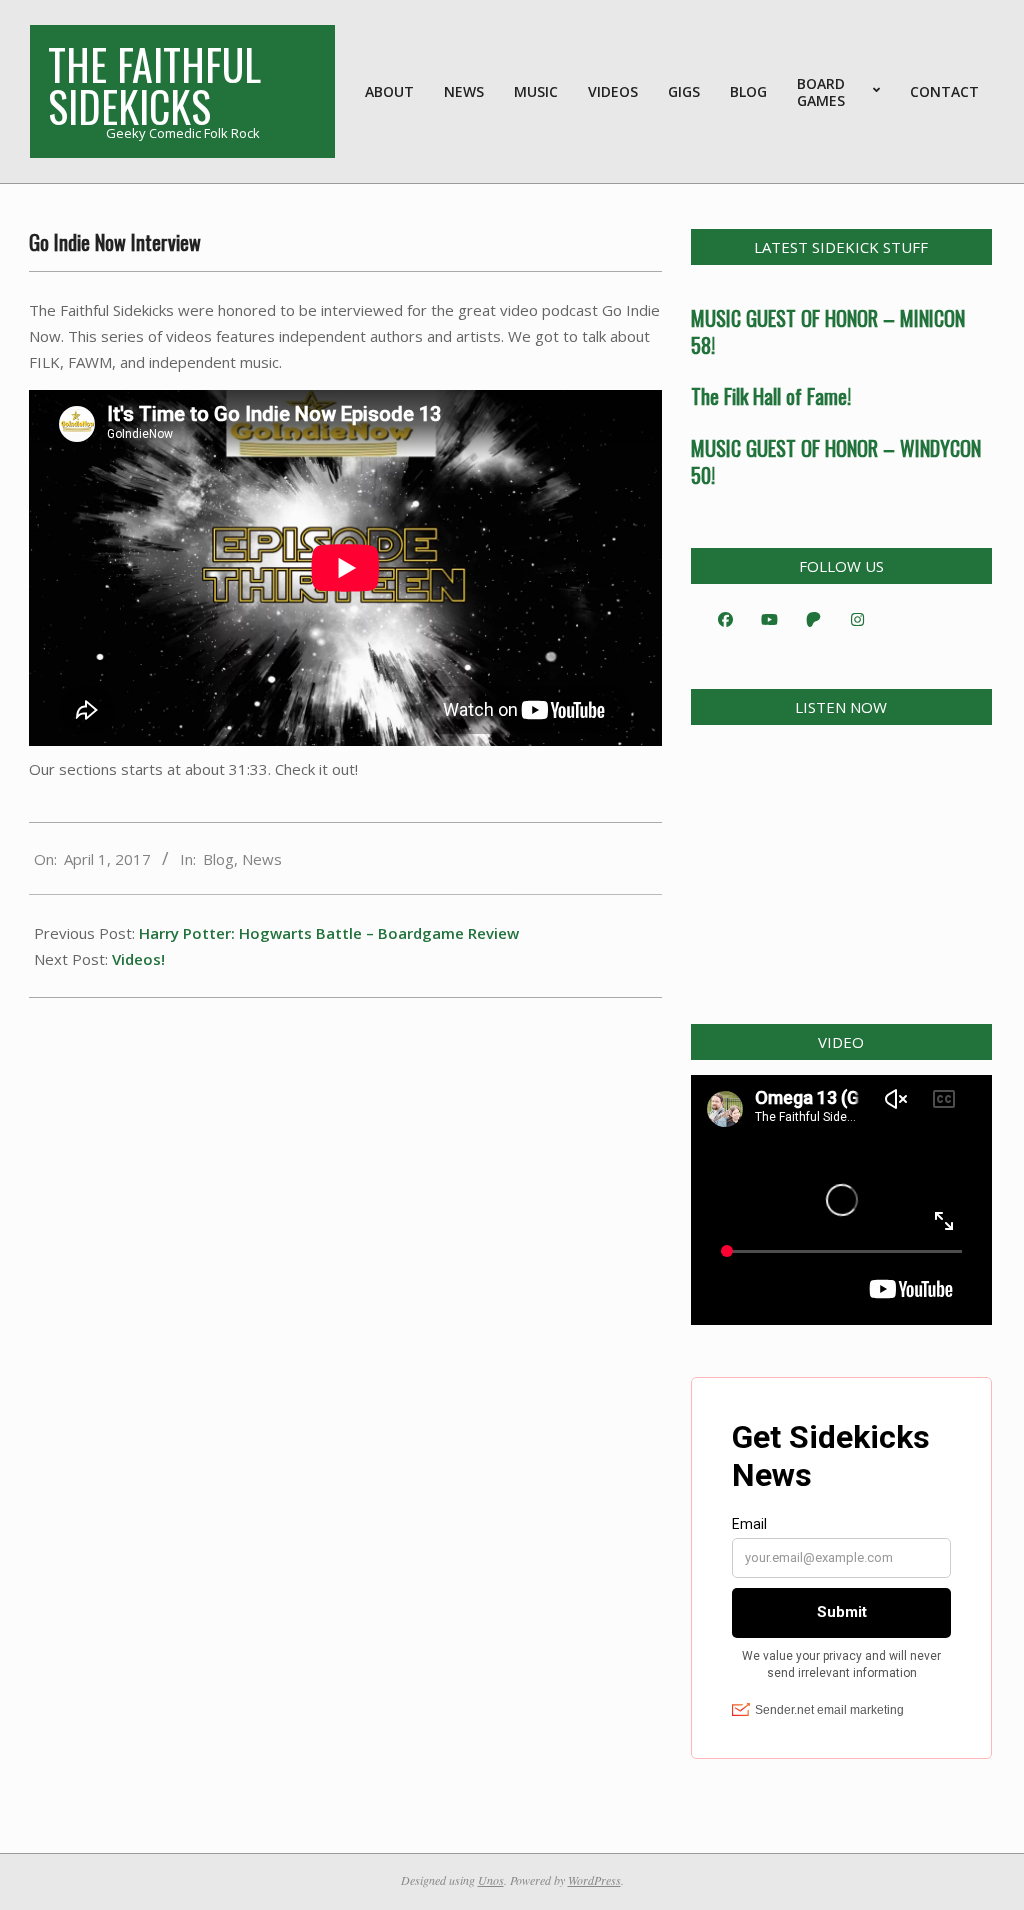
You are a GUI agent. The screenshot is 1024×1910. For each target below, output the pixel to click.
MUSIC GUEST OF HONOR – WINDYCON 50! (836, 461)
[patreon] (814, 619)
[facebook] (726, 619)
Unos (491, 1880)
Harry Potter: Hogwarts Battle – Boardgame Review (329, 933)
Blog (218, 859)
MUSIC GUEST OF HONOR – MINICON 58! (828, 331)
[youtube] (770, 619)
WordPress (594, 1880)
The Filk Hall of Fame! (771, 396)
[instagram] (858, 619)
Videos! (138, 959)
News (262, 859)
